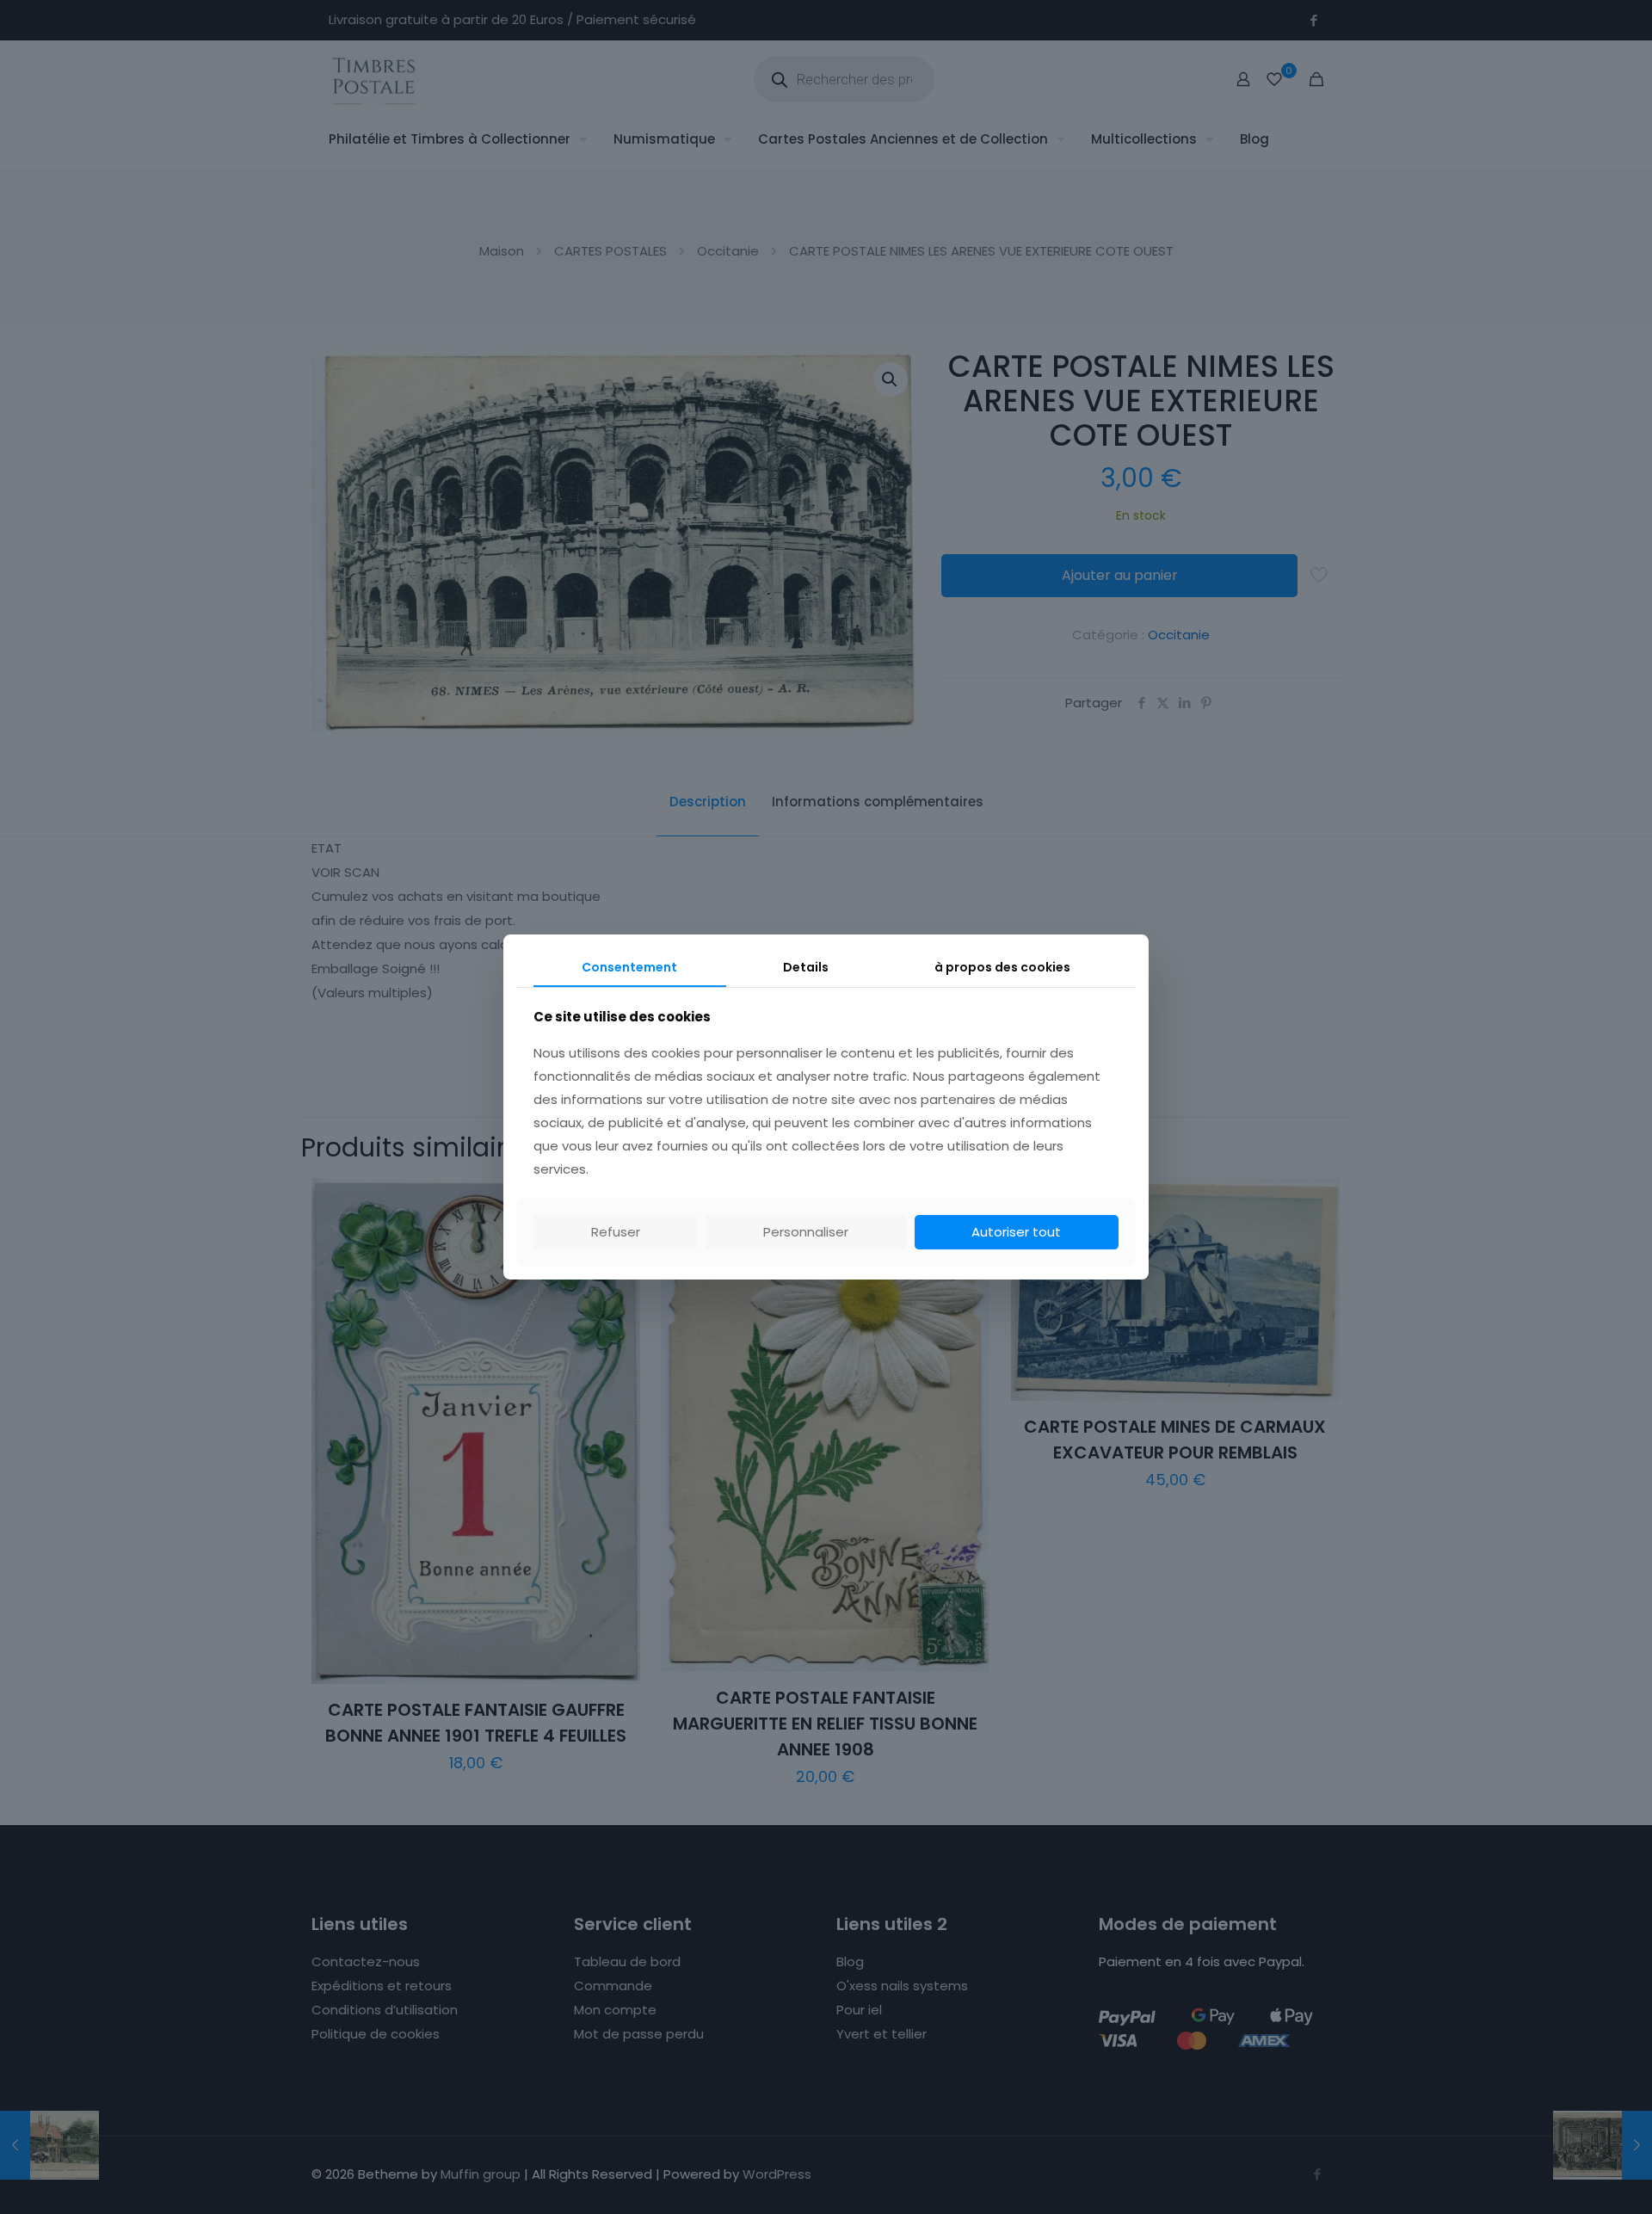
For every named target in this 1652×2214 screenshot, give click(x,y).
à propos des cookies (1002, 967)
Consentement (629, 967)
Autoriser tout (1016, 1232)
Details (806, 967)
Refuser (616, 1232)
